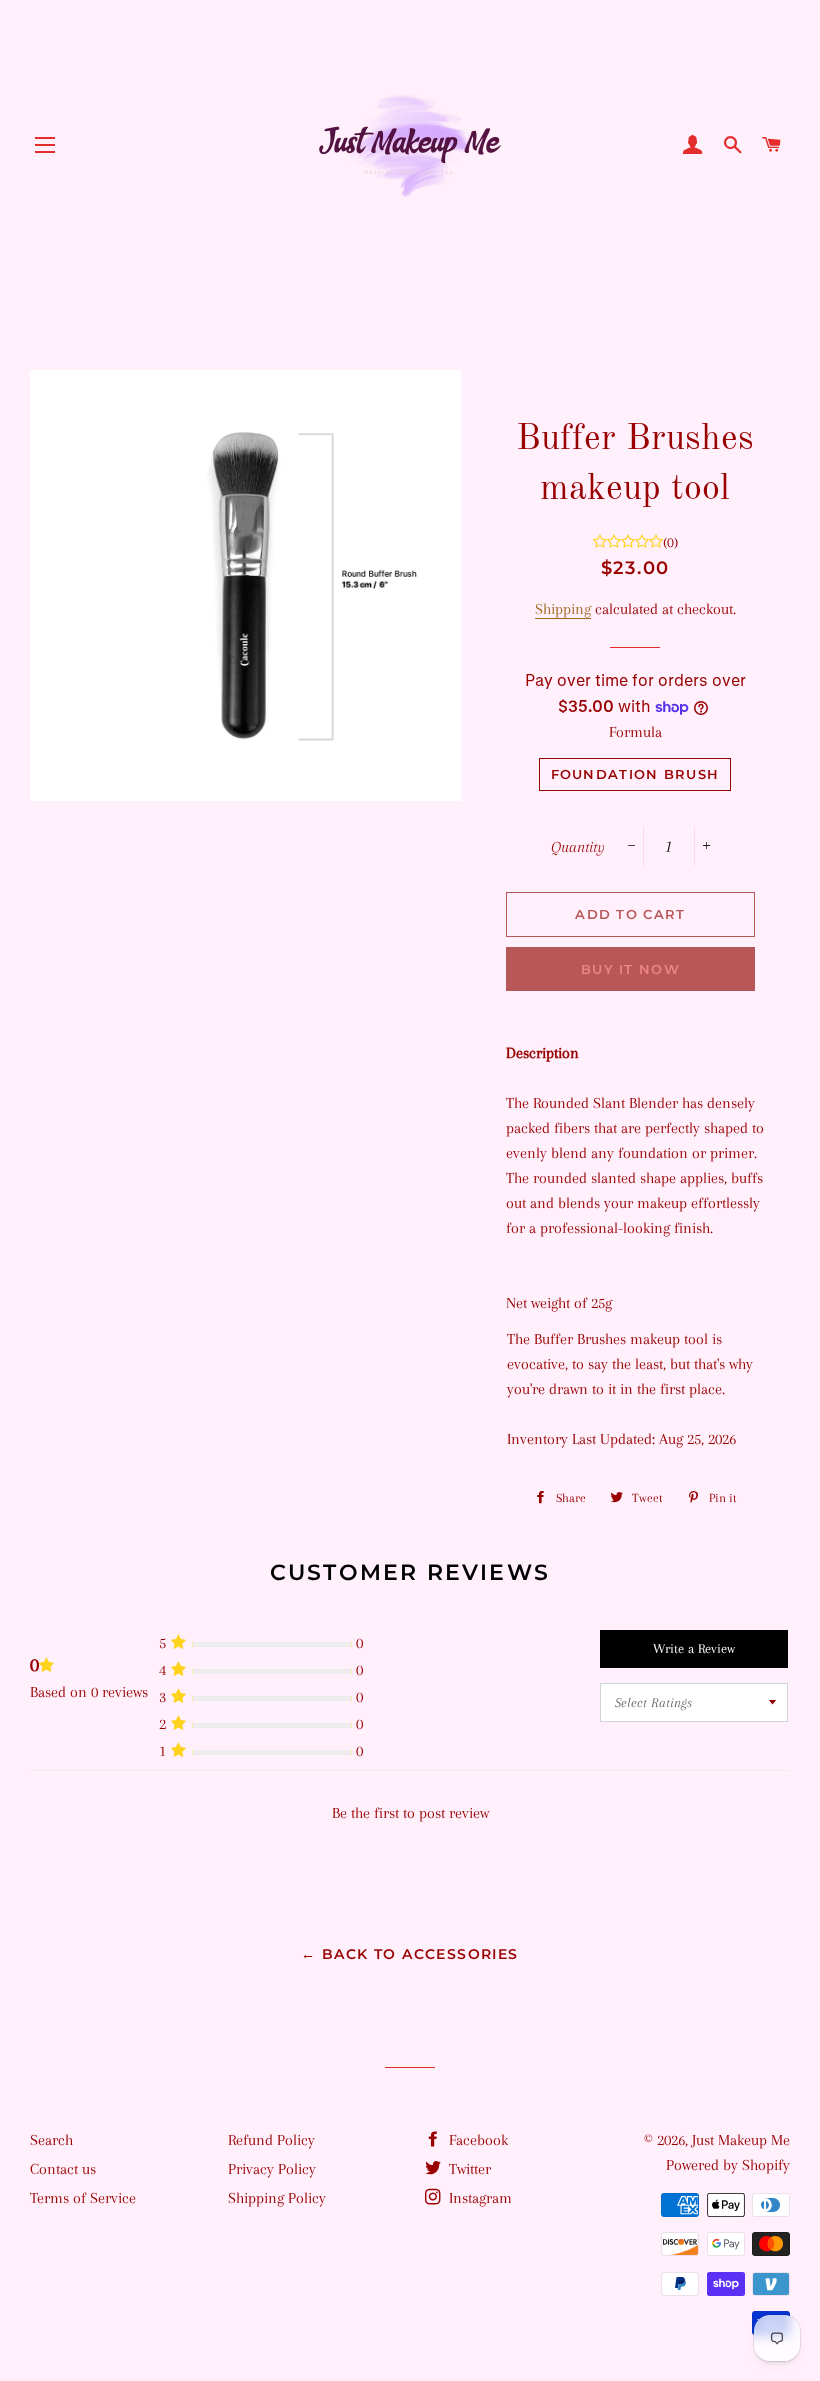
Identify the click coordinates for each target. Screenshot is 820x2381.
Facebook (476, 2140)
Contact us (63, 2169)
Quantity (578, 847)
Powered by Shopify (728, 2165)
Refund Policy (271, 2140)
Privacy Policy (272, 2169)
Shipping (563, 609)
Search (51, 2140)
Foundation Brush (635, 774)
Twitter (468, 2169)
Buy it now (630, 969)
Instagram (478, 2198)
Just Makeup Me (741, 2140)
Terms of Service (83, 2198)
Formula (635, 732)
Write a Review (694, 1648)
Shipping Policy (277, 2198)
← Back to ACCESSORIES (409, 1954)
